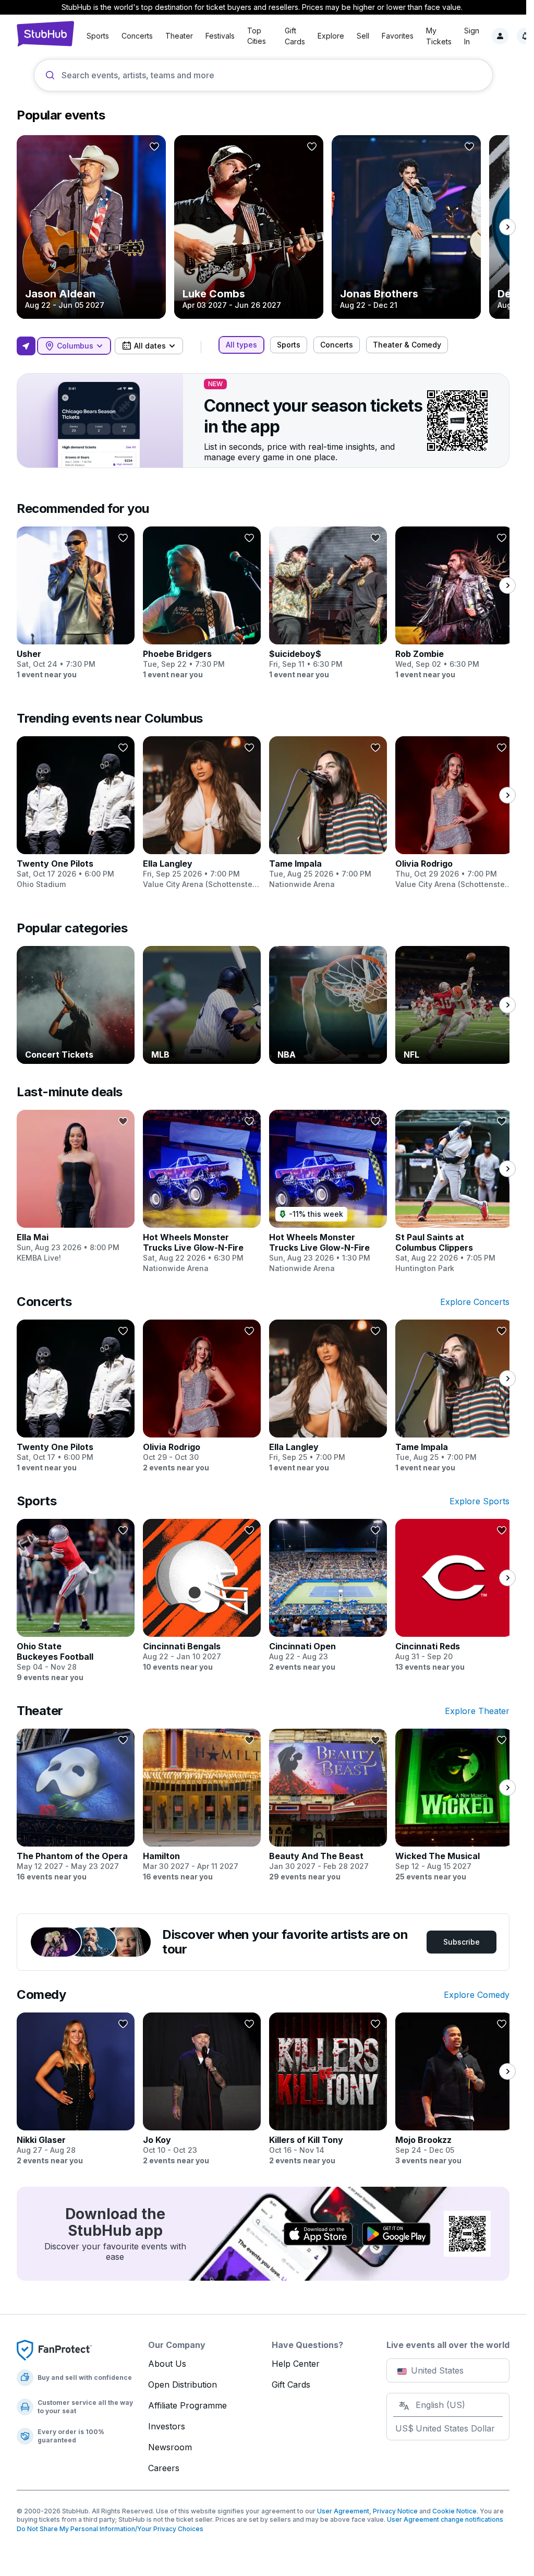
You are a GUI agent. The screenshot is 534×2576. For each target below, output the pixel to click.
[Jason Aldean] (91, 227)
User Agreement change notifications (445, 2519)
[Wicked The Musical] (454, 1805)
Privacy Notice (395, 2511)
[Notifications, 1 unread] (525, 36)
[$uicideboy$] (328, 603)
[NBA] (328, 1005)
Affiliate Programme (187, 2405)
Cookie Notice (454, 2511)
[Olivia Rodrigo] (454, 813)
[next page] (507, 227)
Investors (167, 2426)
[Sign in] (500, 36)
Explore (331, 36)
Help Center (296, 2364)
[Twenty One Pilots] (76, 813)
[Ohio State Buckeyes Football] (76, 1601)
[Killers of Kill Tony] (328, 2089)
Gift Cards (291, 2385)
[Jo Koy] (202, 2089)
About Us (167, 2364)
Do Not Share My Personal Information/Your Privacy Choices (110, 2529)
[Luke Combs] (249, 227)
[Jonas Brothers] (406, 227)
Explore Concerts (475, 1302)
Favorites (398, 36)
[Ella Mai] (76, 1187)
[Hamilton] (202, 1805)
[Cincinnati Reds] (454, 1596)
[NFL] (454, 1005)
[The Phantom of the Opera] (76, 1805)
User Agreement (343, 2511)
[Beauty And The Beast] (328, 1805)
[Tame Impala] (328, 813)
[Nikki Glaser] (76, 2089)
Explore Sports (480, 1501)
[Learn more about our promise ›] (54, 2350)
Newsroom (170, 2447)
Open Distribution (183, 2385)
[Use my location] (26, 346)
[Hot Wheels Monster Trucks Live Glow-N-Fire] (202, 1192)
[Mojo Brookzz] (454, 2089)
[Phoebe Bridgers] (202, 603)
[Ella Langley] (202, 813)
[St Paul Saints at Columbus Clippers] (454, 1192)
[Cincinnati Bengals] (202, 1596)
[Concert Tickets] (76, 1005)
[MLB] (202, 1005)
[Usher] (76, 603)
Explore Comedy (477, 1995)
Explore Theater (477, 1711)
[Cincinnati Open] (328, 1596)
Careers (164, 2468)
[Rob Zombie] (454, 603)
